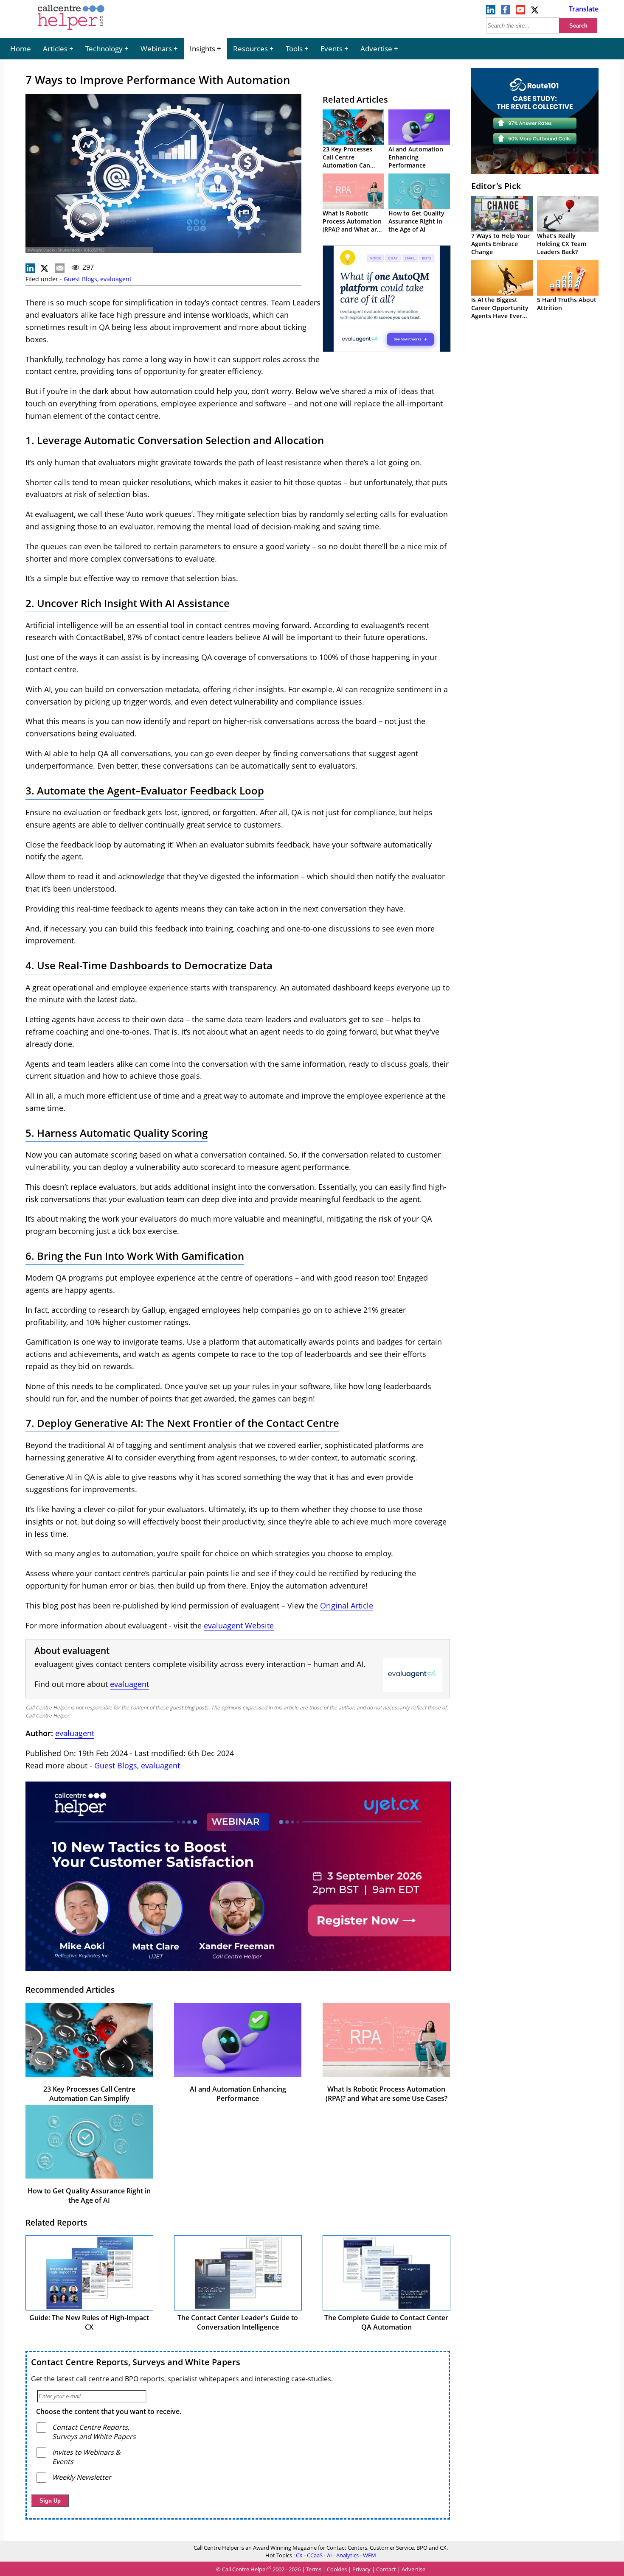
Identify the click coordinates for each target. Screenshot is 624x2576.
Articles (55, 49)
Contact (386, 2570)
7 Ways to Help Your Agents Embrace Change (500, 244)
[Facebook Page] (506, 12)
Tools (294, 49)
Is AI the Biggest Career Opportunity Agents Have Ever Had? (500, 312)
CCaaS (315, 2555)
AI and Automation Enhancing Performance (416, 157)
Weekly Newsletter (82, 2477)
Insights (202, 49)
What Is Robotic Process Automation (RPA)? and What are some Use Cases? (352, 225)
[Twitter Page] (535, 12)
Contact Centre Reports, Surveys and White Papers (136, 2362)
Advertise (376, 49)
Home (21, 49)
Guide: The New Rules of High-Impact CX (89, 2322)
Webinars (156, 49)
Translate (584, 9)
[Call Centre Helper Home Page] (71, 31)
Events (332, 49)
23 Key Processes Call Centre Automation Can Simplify (347, 161)
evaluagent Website (239, 1625)
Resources (250, 49)
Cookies (337, 2570)
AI (329, 2555)
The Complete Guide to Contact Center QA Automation (386, 2322)
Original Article (347, 1605)
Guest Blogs (80, 279)
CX (299, 2555)
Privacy (361, 2570)
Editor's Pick (496, 186)
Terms (314, 2570)
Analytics (347, 2555)
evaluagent (116, 279)
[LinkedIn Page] (491, 12)
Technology (104, 49)
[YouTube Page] (520, 12)
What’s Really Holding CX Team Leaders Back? (562, 244)
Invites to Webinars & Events (86, 2457)
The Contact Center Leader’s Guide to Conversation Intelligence (238, 2322)
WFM (370, 2555)
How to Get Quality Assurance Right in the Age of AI (416, 221)
